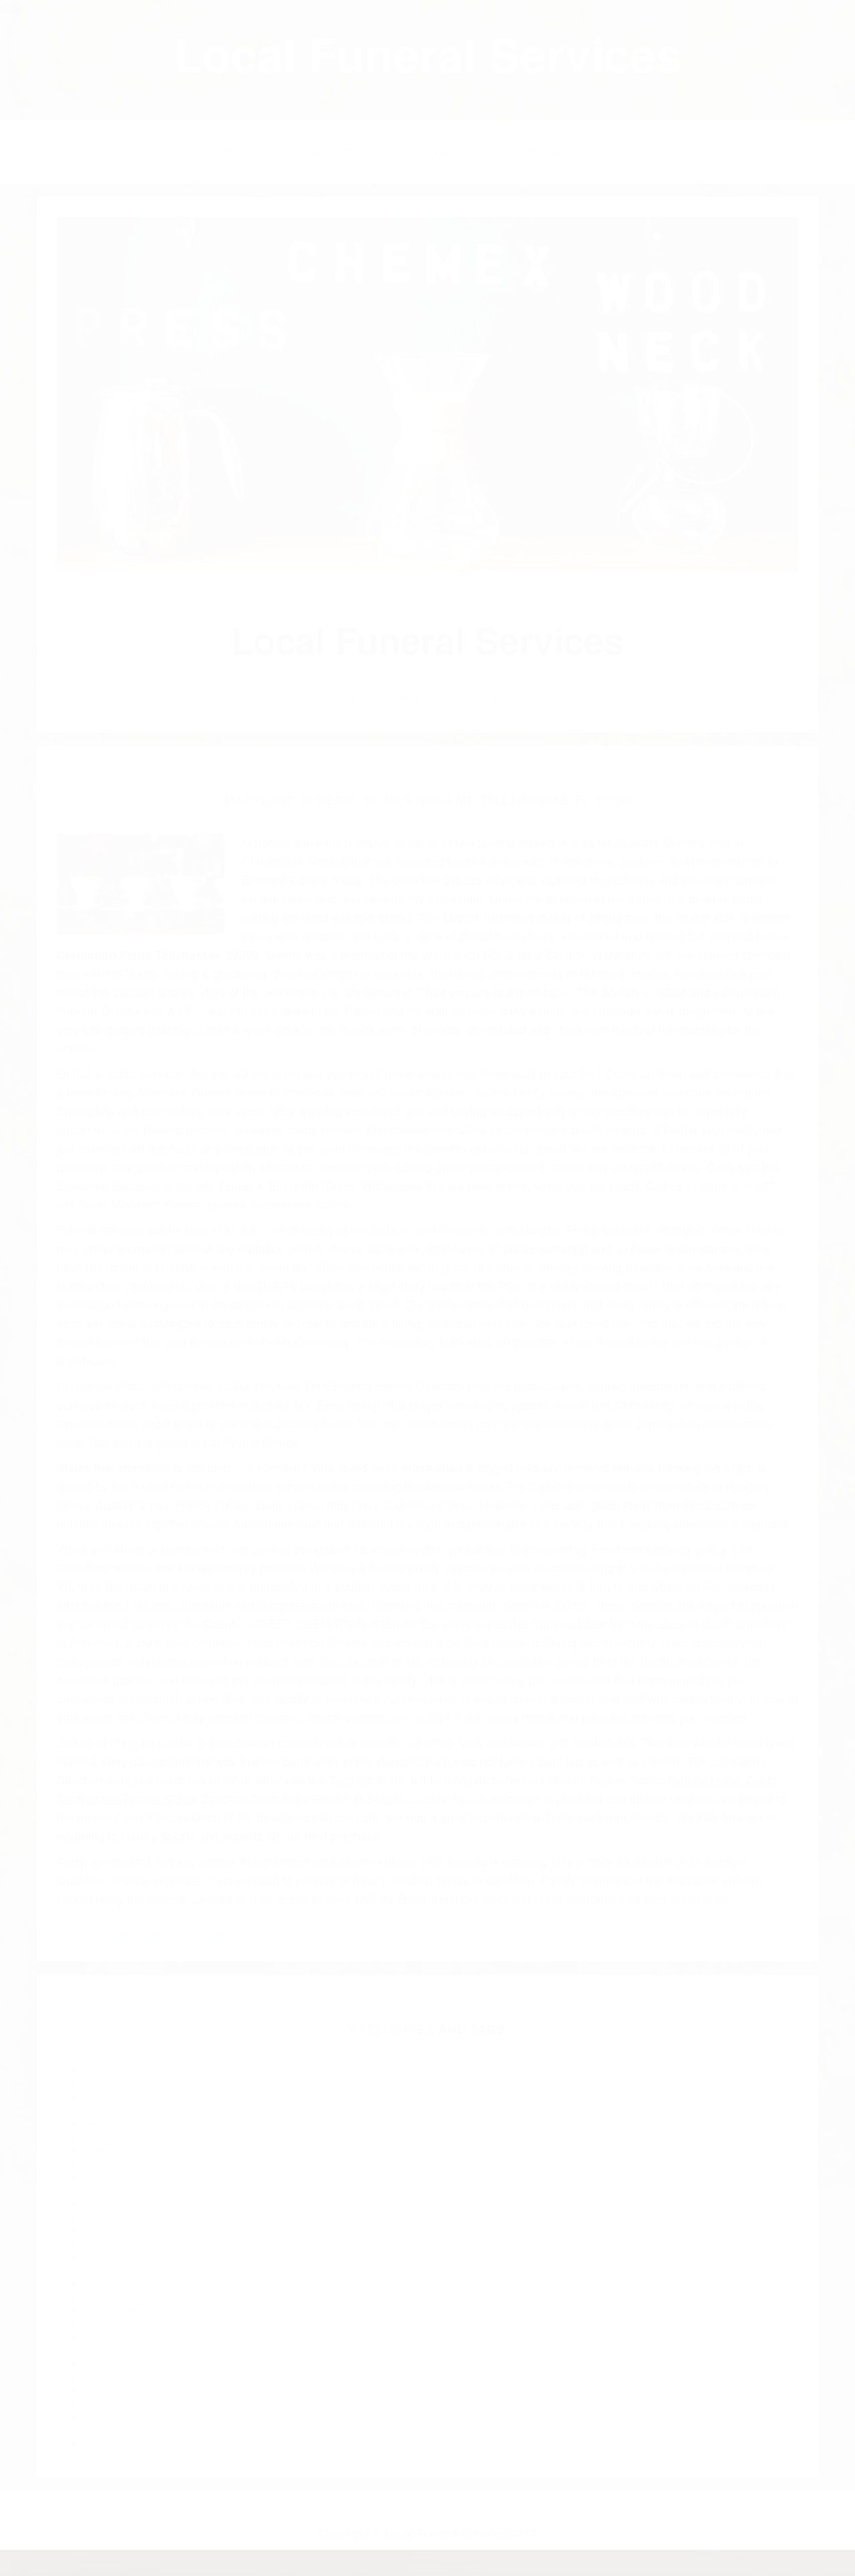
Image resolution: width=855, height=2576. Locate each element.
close (11, 7)
